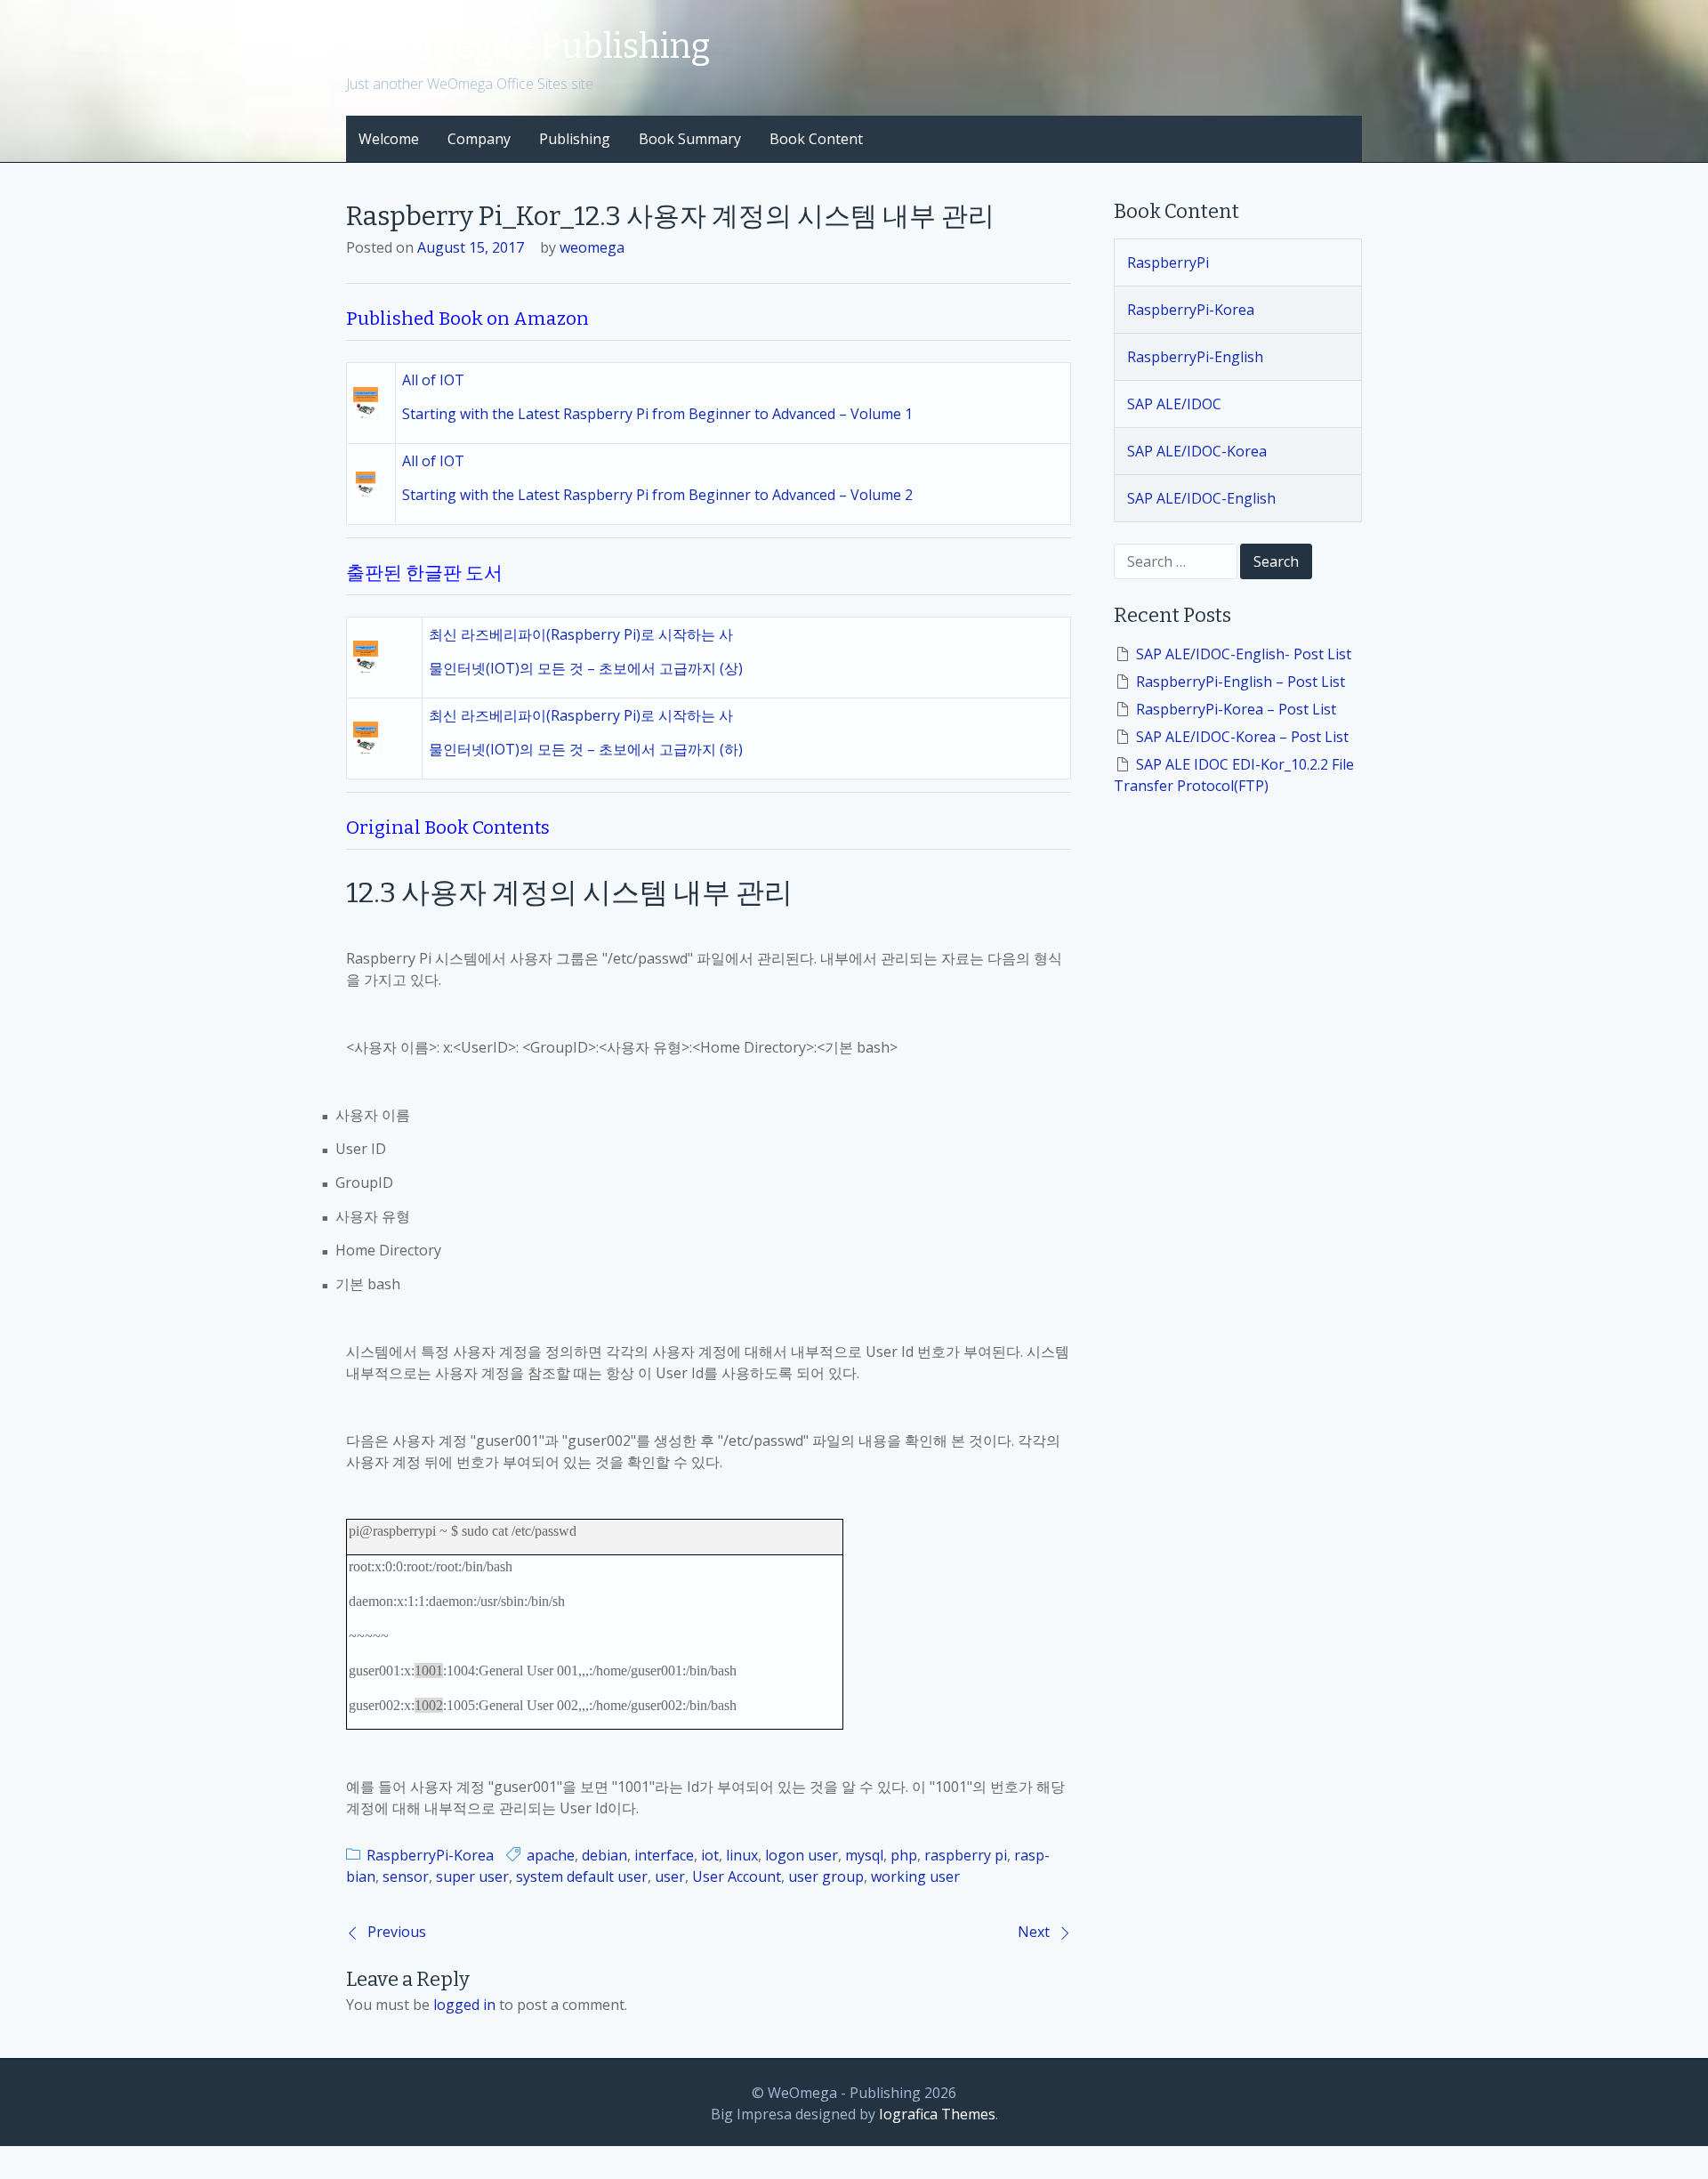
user (670, 1876)
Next (1034, 1932)
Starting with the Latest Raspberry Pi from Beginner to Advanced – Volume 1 (657, 414)
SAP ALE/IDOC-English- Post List (1244, 654)
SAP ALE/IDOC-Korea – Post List (1242, 737)
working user (915, 1876)
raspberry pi (966, 1855)
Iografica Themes (937, 2114)
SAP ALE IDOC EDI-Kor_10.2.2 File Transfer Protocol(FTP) (1234, 775)
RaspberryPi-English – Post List (1241, 682)
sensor (406, 1876)
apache (551, 1855)
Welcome (389, 139)
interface (664, 1855)
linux (742, 1855)
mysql (864, 1855)
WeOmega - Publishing (528, 46)
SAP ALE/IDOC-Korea (1197, 451)
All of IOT (433, 380)
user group (826, 1876)
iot (710, 1855)
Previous (397, 1932)
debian (604, 1855)
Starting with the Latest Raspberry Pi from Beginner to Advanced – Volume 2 (657, 495)
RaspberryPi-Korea (430, 1855)
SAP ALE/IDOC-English (1201, 498)
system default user (582, 1876)
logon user (802, 1855)
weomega (592, 247)
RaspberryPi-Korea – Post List (1236, 709)
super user (472, 1876)
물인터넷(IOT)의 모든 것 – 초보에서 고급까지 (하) (586, 749)
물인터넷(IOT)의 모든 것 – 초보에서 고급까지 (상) (586, 668)
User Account (737, 1876)
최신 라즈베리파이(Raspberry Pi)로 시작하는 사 (581, 634)
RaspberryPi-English (1195, 357)
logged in (464, 2005)
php (904, 1855)
